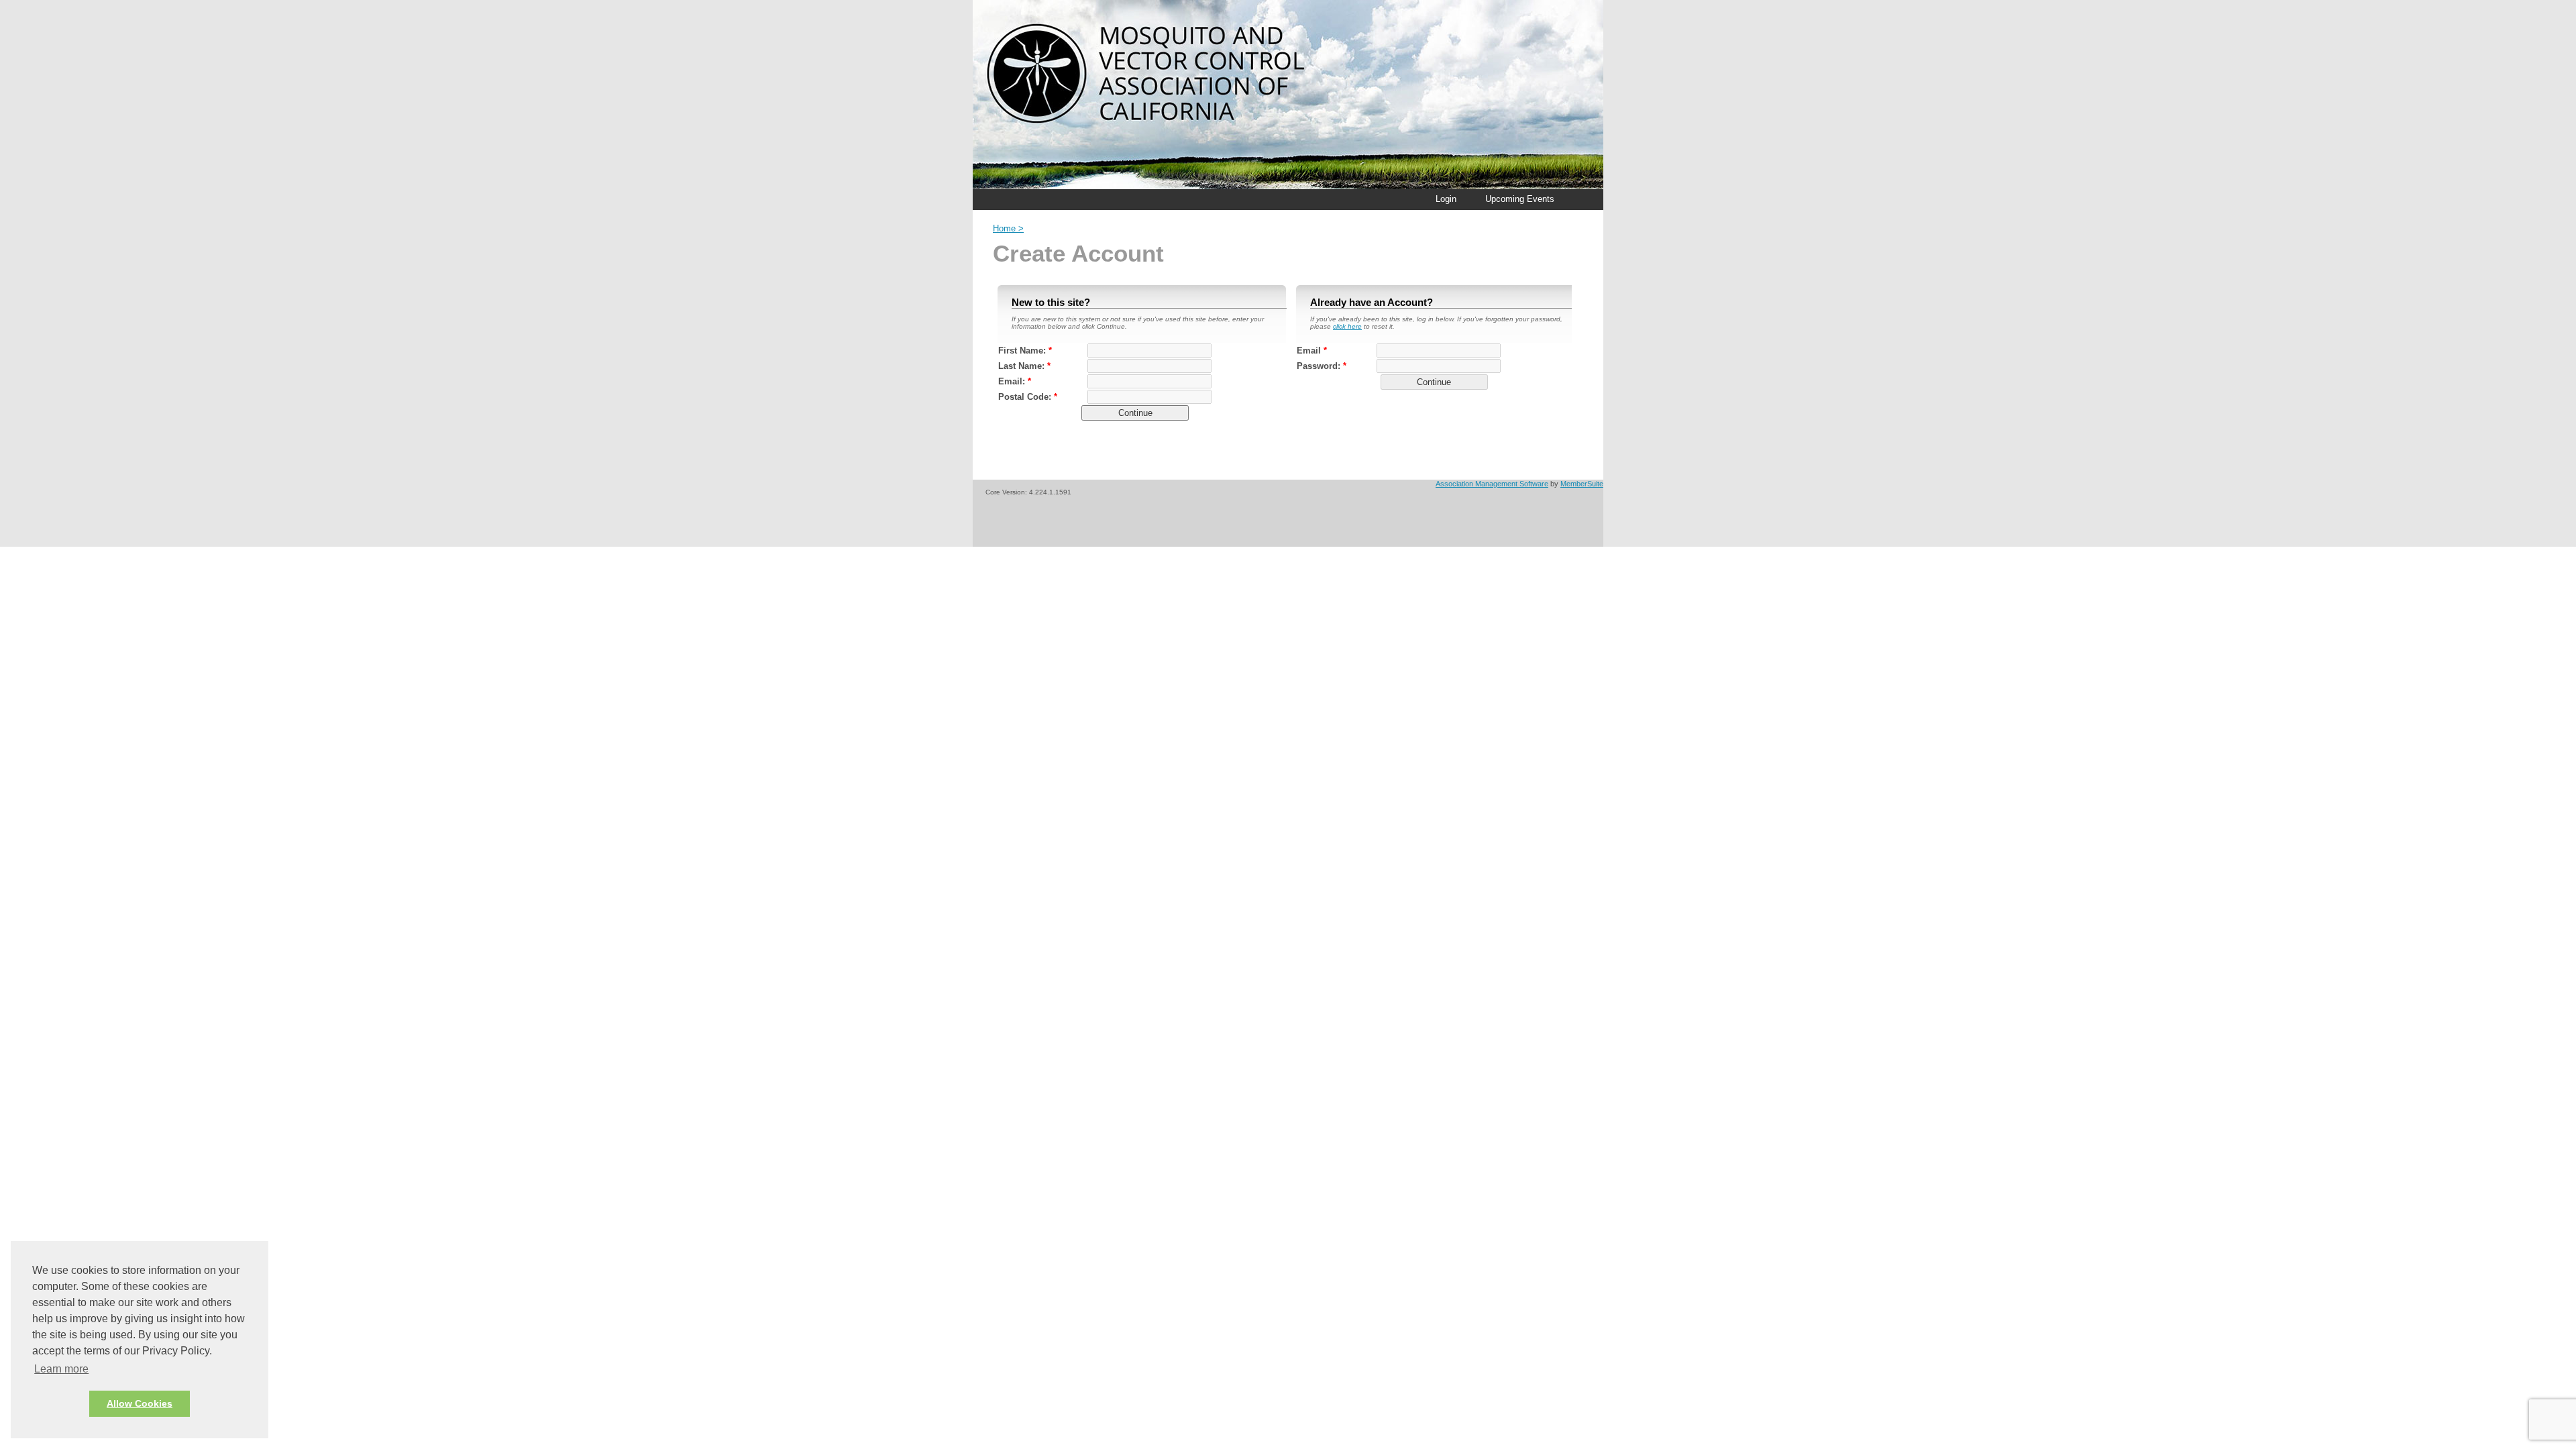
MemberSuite (1582, 484)
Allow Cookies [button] (140, 1403)
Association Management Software (1492, 484)
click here (1347, 326)
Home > (1008, 228)
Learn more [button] (61, 1369)
